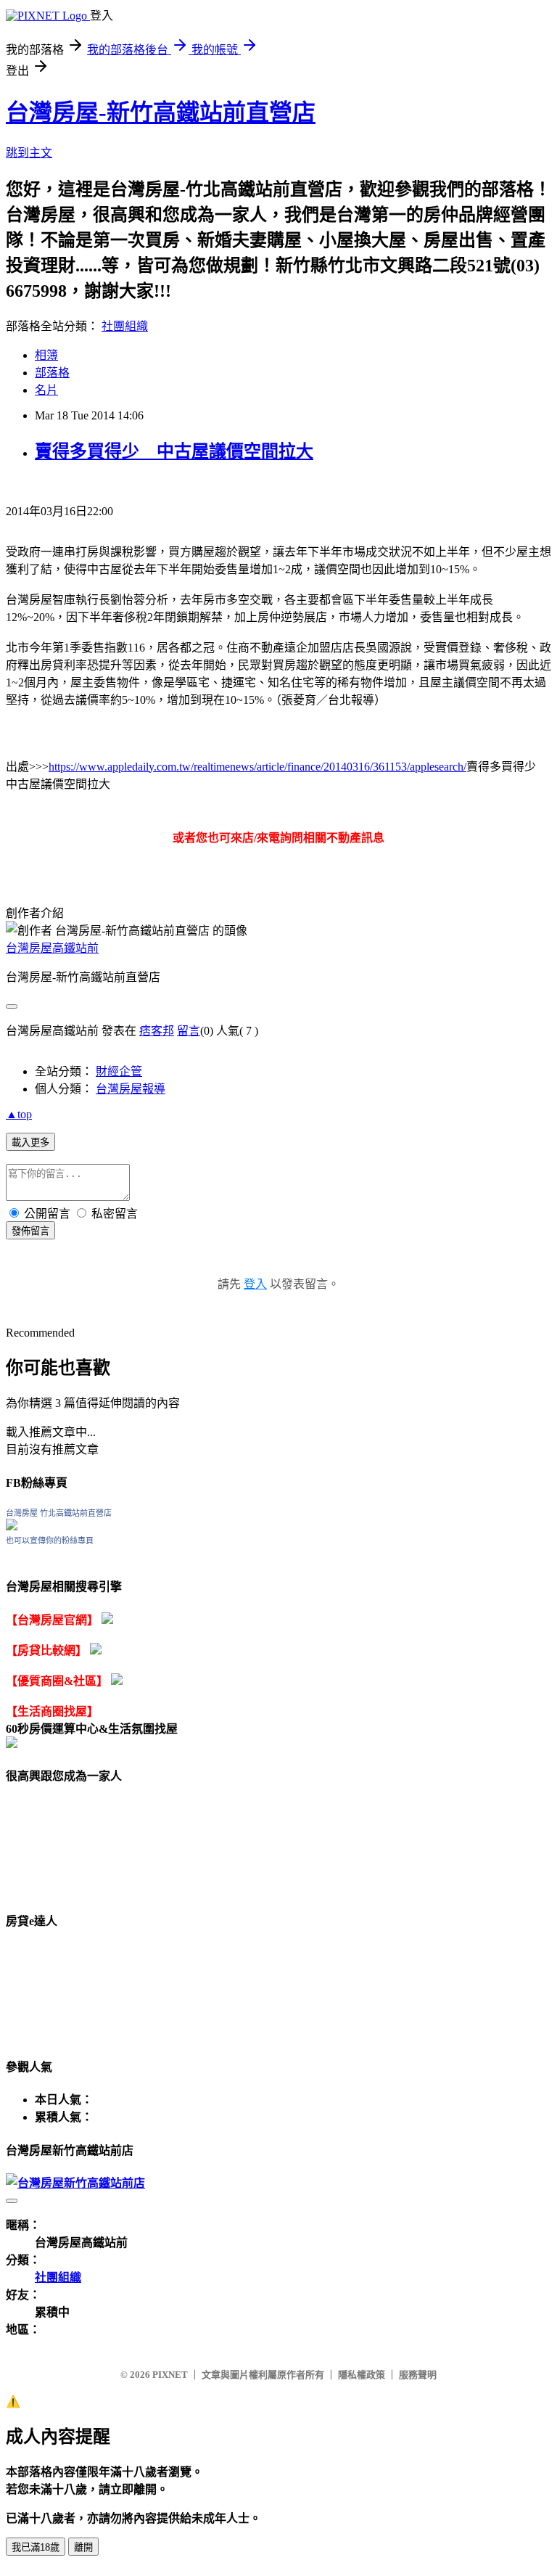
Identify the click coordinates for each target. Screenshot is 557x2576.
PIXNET (170, 2375)
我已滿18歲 (36, 2547)
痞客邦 (157, 1031)
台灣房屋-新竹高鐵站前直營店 (161, 112)
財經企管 (119, 1071)
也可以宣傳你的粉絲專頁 (50, 1541)
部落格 (52, 373)
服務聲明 (418, 2375)
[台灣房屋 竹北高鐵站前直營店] (12, 1526)
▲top (19, 1114)
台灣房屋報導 (131, 1089)
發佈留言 (30, 1231)
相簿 (46, 355)
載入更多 (30, 1143)
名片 (46, 390)
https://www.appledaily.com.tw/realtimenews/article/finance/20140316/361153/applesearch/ (257, 767)
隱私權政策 (362, 2375)
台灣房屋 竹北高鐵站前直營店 (59, 1513)
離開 (83, 2547)
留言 (189, 1031)
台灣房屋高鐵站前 (52, 948)
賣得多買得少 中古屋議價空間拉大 (174, 451)
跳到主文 (29, 153)
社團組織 (125, 326)
